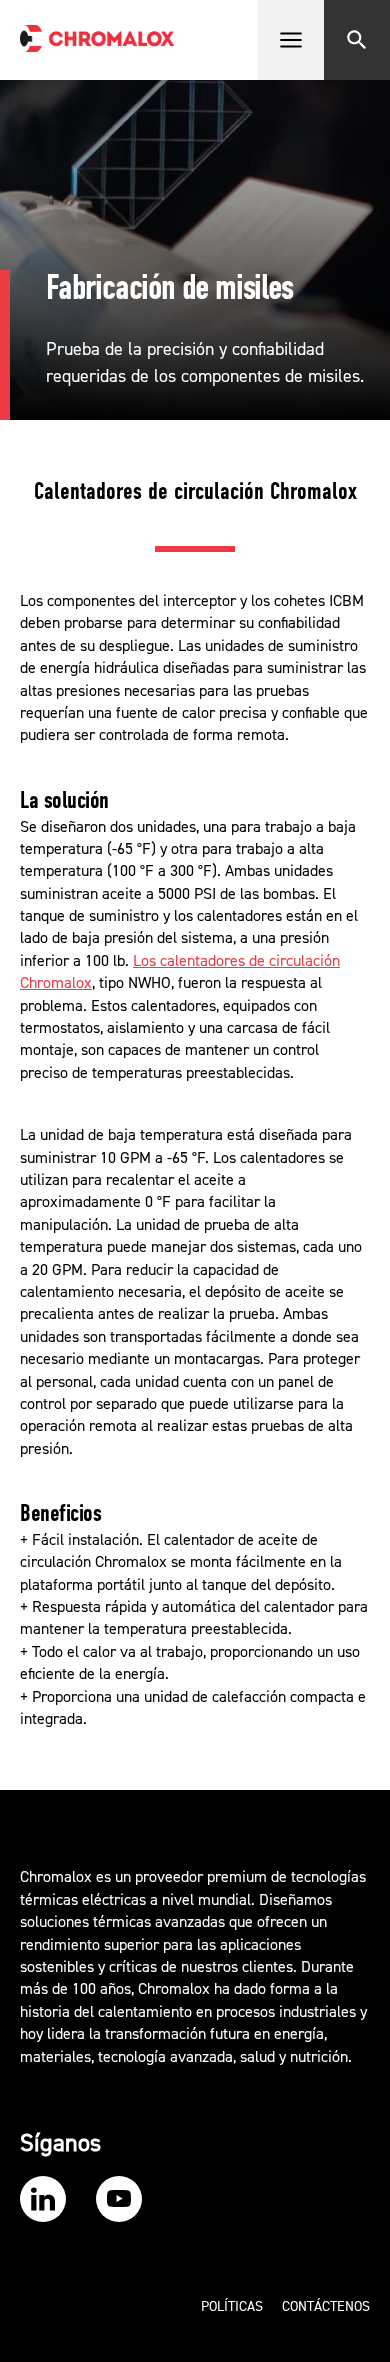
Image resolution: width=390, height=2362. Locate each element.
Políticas (232, 2307)
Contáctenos (326, 2307)
